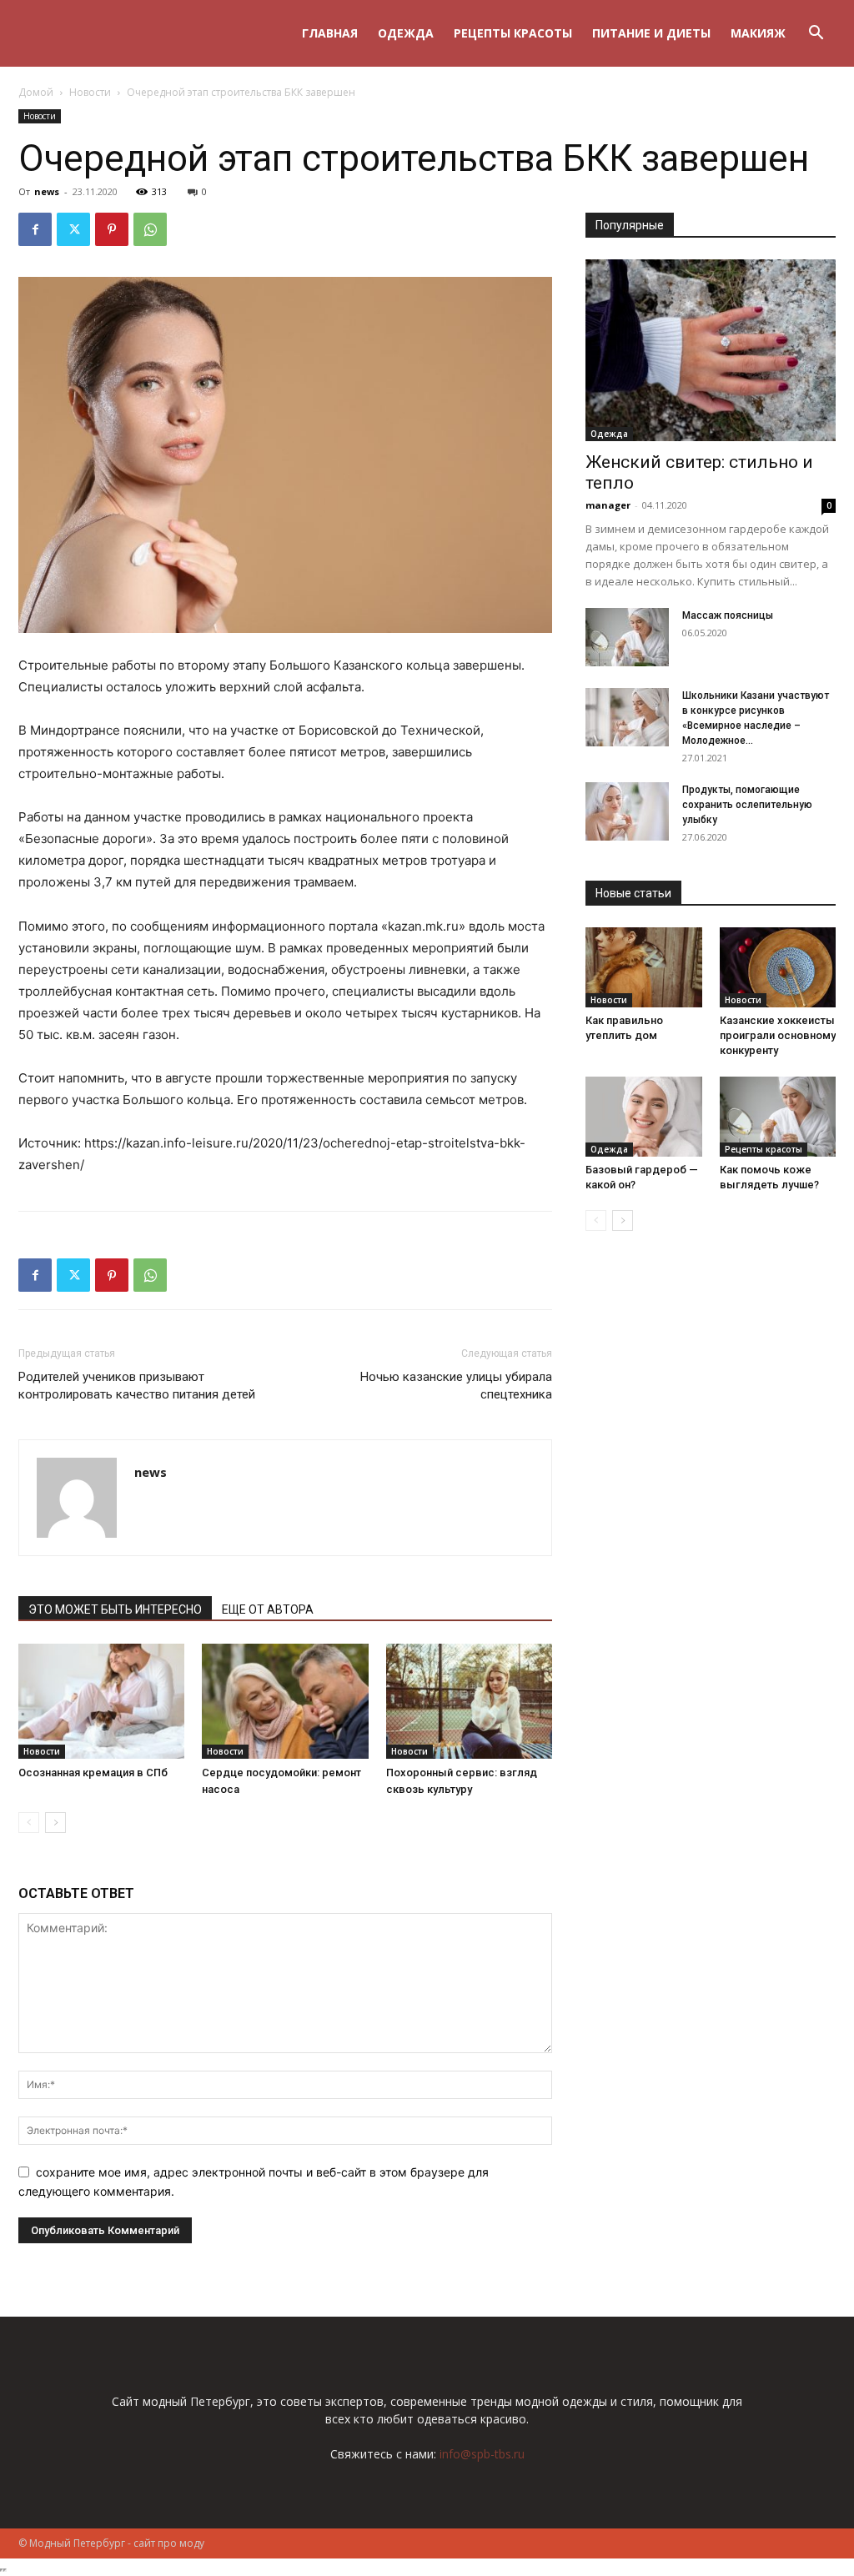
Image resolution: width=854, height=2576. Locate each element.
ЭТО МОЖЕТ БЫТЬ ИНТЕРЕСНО (115, 1609)
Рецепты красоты (513, 33)
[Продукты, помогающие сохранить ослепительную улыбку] (627, 811)
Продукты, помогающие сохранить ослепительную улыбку (747, 805)
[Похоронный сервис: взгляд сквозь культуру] (469, 1701)
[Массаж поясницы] (627, 637)
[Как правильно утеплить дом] (644, 967)
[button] (816, 35)
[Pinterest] (112, 229)
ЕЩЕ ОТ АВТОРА (268, 1609)
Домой (36, 92)
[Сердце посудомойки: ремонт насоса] (285, 1701)
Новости (90, 92)
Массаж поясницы (728, 615)
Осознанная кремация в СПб (93, 1773)
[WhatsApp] (150, 229)
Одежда (406, 33)
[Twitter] (73, 229)
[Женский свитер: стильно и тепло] (711, 350)
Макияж (758, 33)
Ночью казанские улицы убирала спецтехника (456, 1386)
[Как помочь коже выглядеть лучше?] (778, 1117)
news (47, 191)
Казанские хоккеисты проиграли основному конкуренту (778, 1035)
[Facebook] (35, 229)
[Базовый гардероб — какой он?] (644, 1117)
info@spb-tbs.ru (482, 2454)
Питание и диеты (651, 33)
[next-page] (55, 1823)
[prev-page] (29, 1823)
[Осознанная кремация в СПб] (101, 1701)
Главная (330, 33)
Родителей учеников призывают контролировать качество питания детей (137, 1386)
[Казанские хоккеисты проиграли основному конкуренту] (778, 967)
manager (608, 505)
